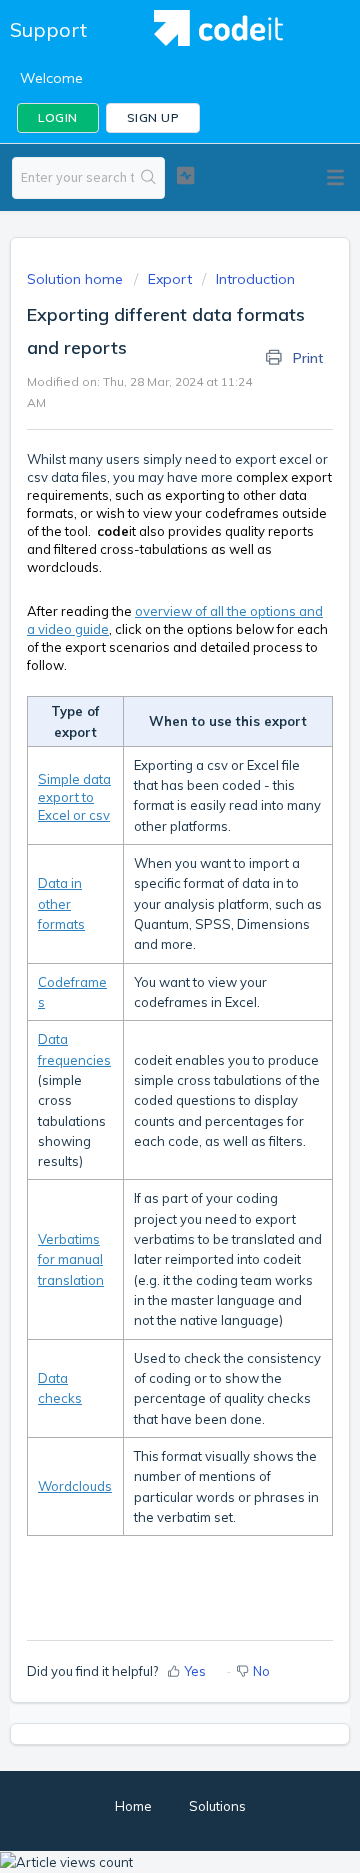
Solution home (77, 279)
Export (170, 279)
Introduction (255, 279)
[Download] (143, 939)
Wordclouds (75, 1486)
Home (133, 1806)
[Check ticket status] (185, 175)
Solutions (217, 1806)
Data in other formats (61, 903)
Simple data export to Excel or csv (74, 797)
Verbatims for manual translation (71, 1259)
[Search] (149, 178)
